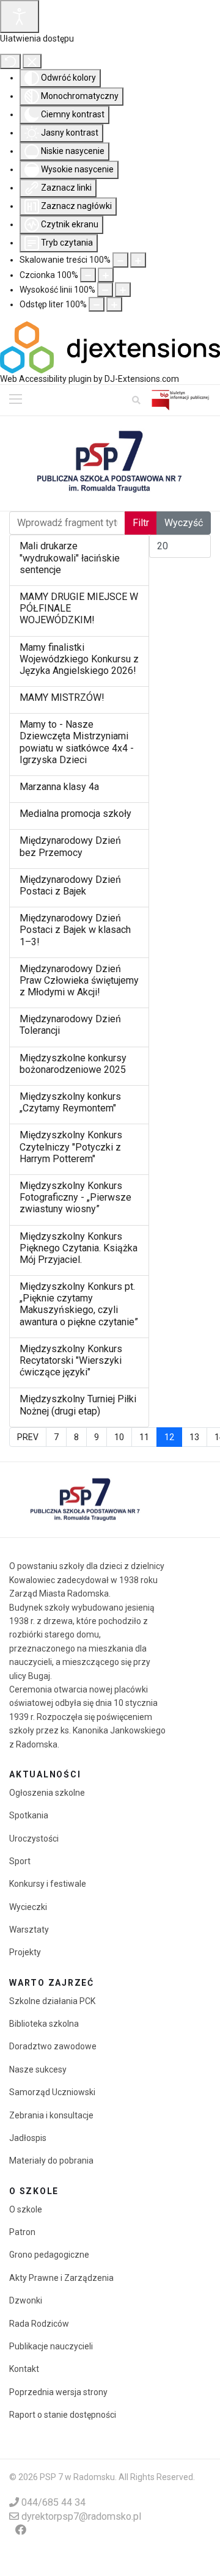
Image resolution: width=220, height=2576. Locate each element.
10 (119, 1437)
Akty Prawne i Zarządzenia (61, 2278)
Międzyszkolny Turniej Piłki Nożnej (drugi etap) (78, 1405)
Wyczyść (184, 523)
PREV (28, 1437)
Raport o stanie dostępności (63, 2415)
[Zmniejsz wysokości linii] (105, 290)
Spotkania (29, 1815)
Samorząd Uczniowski (52, 2092)
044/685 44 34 (53, 2502)
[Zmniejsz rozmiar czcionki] (88, 275)
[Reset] (10, 61)
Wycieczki (28, 1907)
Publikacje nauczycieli (51, 2346)
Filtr (141, 523)
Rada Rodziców (39, 2324)
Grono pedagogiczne (49, 2255)
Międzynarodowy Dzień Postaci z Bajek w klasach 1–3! (75, 930)
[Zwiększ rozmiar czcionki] (106, 275)
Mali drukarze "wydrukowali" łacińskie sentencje (70, 558)
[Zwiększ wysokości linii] (123, 290)
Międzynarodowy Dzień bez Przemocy (70, 846)
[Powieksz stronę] (138, 260)
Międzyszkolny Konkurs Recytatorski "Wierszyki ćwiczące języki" (71, 1360)
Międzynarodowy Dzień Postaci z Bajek (70, 885)
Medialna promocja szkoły (75, 814)
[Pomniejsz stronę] (120, 260)
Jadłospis (28, 2138)
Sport (20, 1861)
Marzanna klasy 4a (59, 787)
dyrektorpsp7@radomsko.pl (81, 2516)
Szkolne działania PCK (52, 2001)
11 (144, 1437)
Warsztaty (29, 1930)
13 (194, 1437)
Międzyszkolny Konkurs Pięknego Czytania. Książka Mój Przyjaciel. (79, 1248)
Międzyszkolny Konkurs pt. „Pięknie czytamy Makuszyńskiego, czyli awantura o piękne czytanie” (79, 1304)
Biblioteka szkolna (44, 2024)
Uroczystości (34, 1839)
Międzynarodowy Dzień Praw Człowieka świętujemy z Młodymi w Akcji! (79, 980)
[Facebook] (21, 2530)
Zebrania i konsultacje (51, 2115)
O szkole (26, 2209)
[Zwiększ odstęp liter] (114, 304)
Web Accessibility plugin (46, 379)
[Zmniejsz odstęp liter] (97, 304)
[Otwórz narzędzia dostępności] (20, 16)
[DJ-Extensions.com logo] (110, 346)
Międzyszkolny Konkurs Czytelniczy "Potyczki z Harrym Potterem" (71, 1147)
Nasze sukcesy (38, 2069)
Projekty (25, 1952)
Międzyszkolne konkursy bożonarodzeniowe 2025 (73, 1064)
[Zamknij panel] (32, 61)
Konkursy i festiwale (48, 1884)
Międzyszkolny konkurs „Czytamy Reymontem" (70, 1102)
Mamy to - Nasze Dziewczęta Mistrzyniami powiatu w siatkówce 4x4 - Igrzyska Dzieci (77, 742)
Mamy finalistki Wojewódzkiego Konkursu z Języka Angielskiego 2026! (79, 659)
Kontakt (24, 2369)
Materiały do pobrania (51, 2161)
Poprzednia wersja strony (58, 2392)
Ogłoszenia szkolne (47, 1793)
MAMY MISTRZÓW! (62, 697)
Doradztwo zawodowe (53, 2046)
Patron (22, 2232)
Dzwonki (26, 2300)
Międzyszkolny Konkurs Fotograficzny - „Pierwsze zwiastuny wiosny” (75, 1197)
